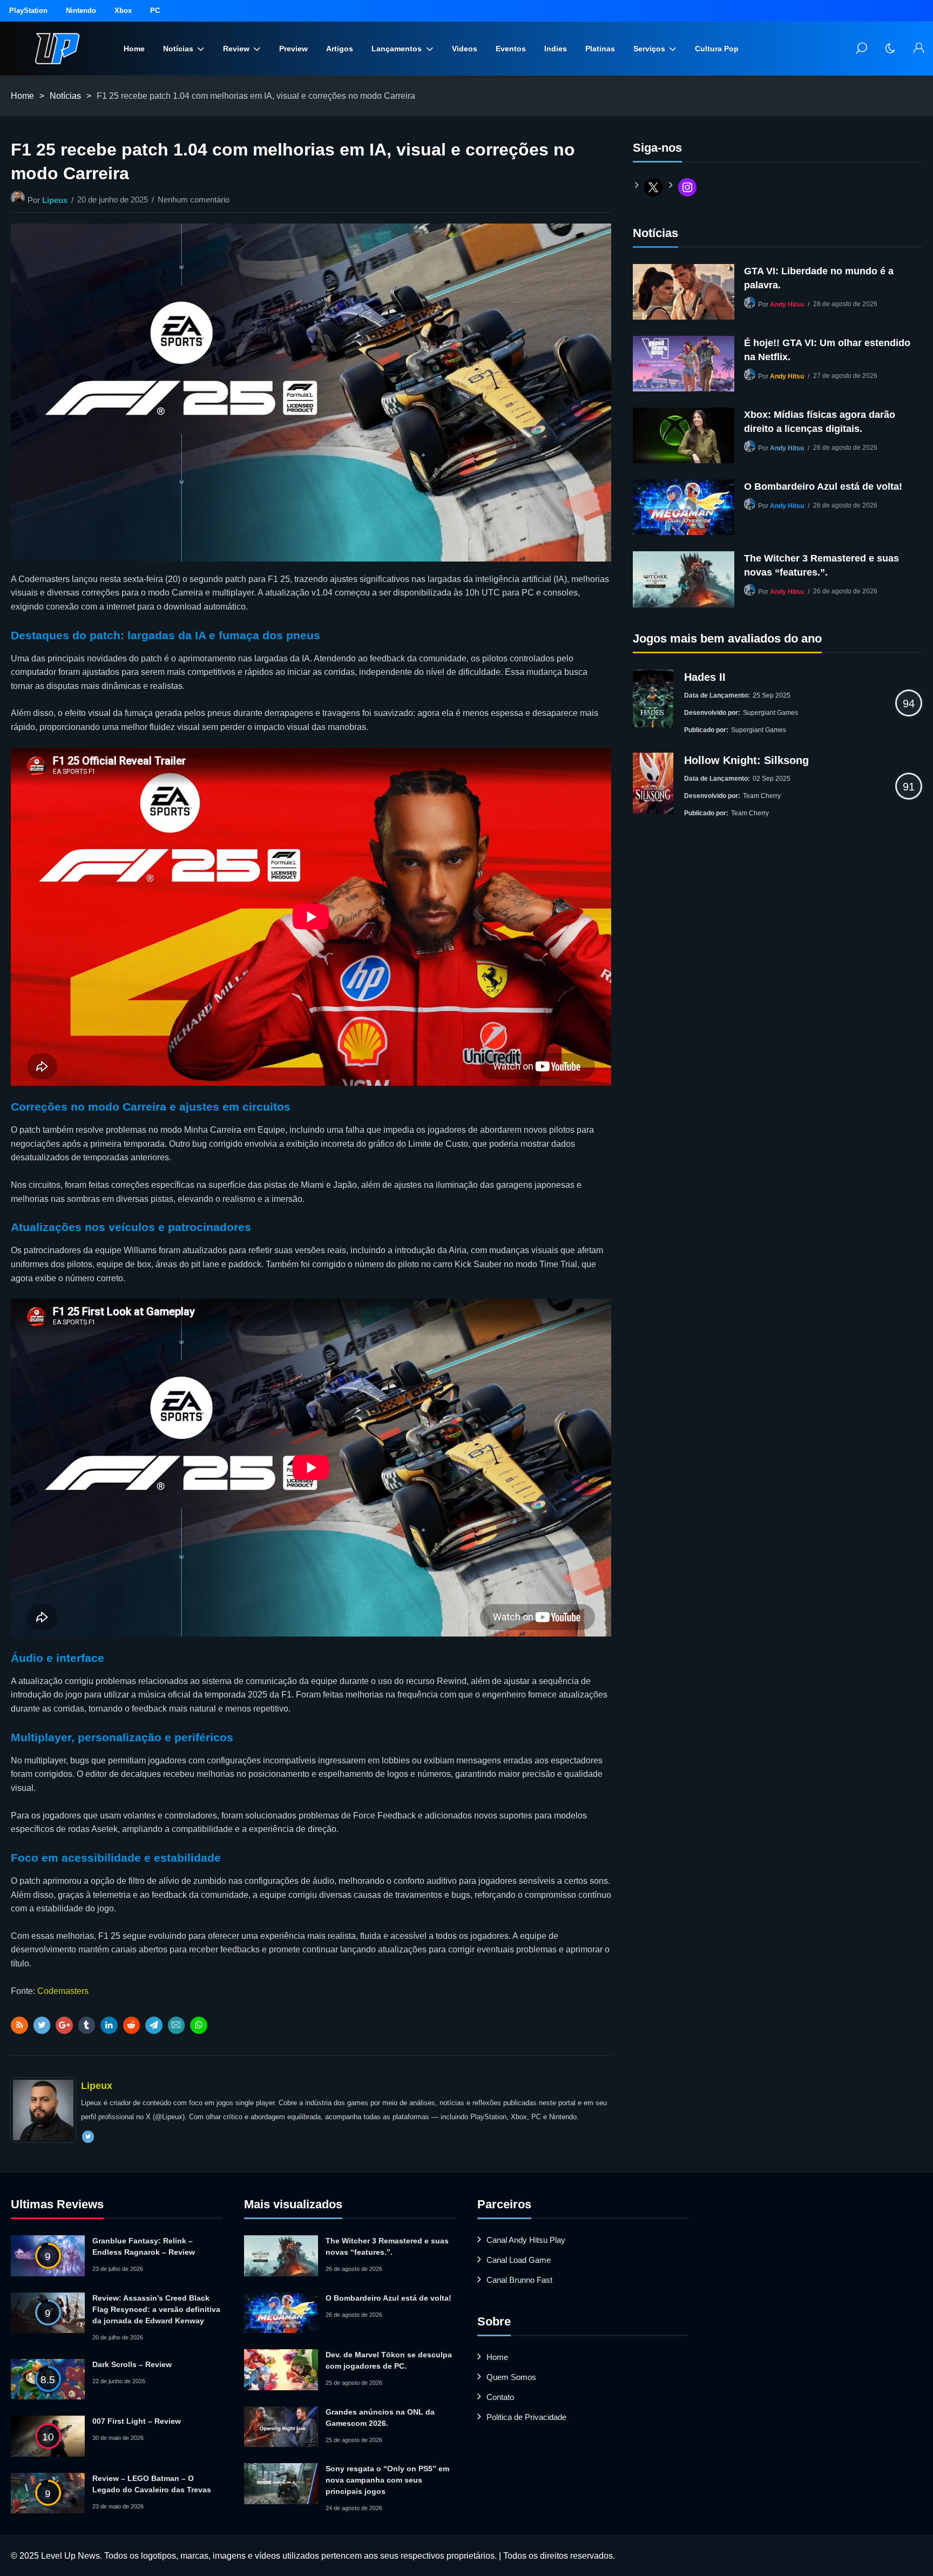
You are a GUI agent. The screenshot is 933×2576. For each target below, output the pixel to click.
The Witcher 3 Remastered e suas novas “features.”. (822, 565)
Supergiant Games (770, 713)
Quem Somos (511, 2377)
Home (134, 49)
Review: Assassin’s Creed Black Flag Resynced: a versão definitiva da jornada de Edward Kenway (156, 2309)
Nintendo (81, 11)
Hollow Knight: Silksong (746, 760)
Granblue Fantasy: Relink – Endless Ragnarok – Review (144, 2246)
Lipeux (55, 200)
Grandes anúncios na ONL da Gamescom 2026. (380, 2418)
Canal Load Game (519, 2260)
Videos (465, 49)
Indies (556, 49)
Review (236, 49)
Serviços (649, 49)
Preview (293, 49)
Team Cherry (762, 796)
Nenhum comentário (194, 200)
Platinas (600, 49)
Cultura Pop (717, 49)
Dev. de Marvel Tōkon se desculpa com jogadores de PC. (389, 2360)
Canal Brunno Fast (519, 2280)
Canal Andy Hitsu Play (526, 2240)
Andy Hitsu (787, 305)
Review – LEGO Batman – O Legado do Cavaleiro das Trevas (152, 2484)
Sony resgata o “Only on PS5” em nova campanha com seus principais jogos (387, 2480)
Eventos (511, 49)
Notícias (178, 49)
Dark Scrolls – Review (132, 2364)
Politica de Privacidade (526, 2417)
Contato (500, 2397)
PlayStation (28, 11)
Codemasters (63, 1991)
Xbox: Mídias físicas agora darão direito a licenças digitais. (820, 422)
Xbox (123, 11)
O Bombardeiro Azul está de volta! (823, 486)
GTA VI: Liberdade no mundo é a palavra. (819, 278)
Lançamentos (397, 49)
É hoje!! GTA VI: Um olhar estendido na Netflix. (827, 350)
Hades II (705, 677)
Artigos (340, 49)
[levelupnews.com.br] (57, 49)
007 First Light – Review (137, 2421)
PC (155, 11)
